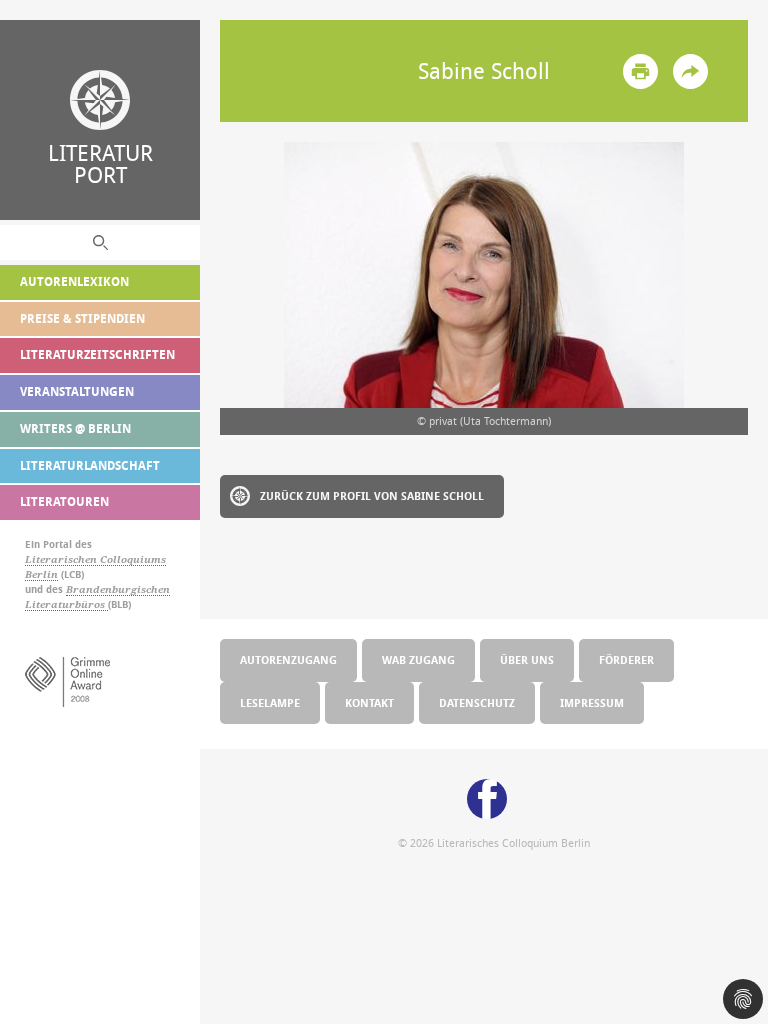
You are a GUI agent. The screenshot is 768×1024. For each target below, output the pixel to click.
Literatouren (64, 501)
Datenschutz (477, 702)
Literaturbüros (66, 604)
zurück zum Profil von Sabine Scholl (372, 495)
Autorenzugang (288, 659)
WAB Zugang (418, 659)
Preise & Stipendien (82, 318)
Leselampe (270, 702)
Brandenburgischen (118, 589)
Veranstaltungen (77, 391)
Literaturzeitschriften (97, 354)
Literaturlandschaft (90, 465)
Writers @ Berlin (75, 428)
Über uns (527, 659)
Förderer (626, 659)
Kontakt (369, 702)
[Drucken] (640, 71)
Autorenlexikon (74, 281)
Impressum (592, 702)
